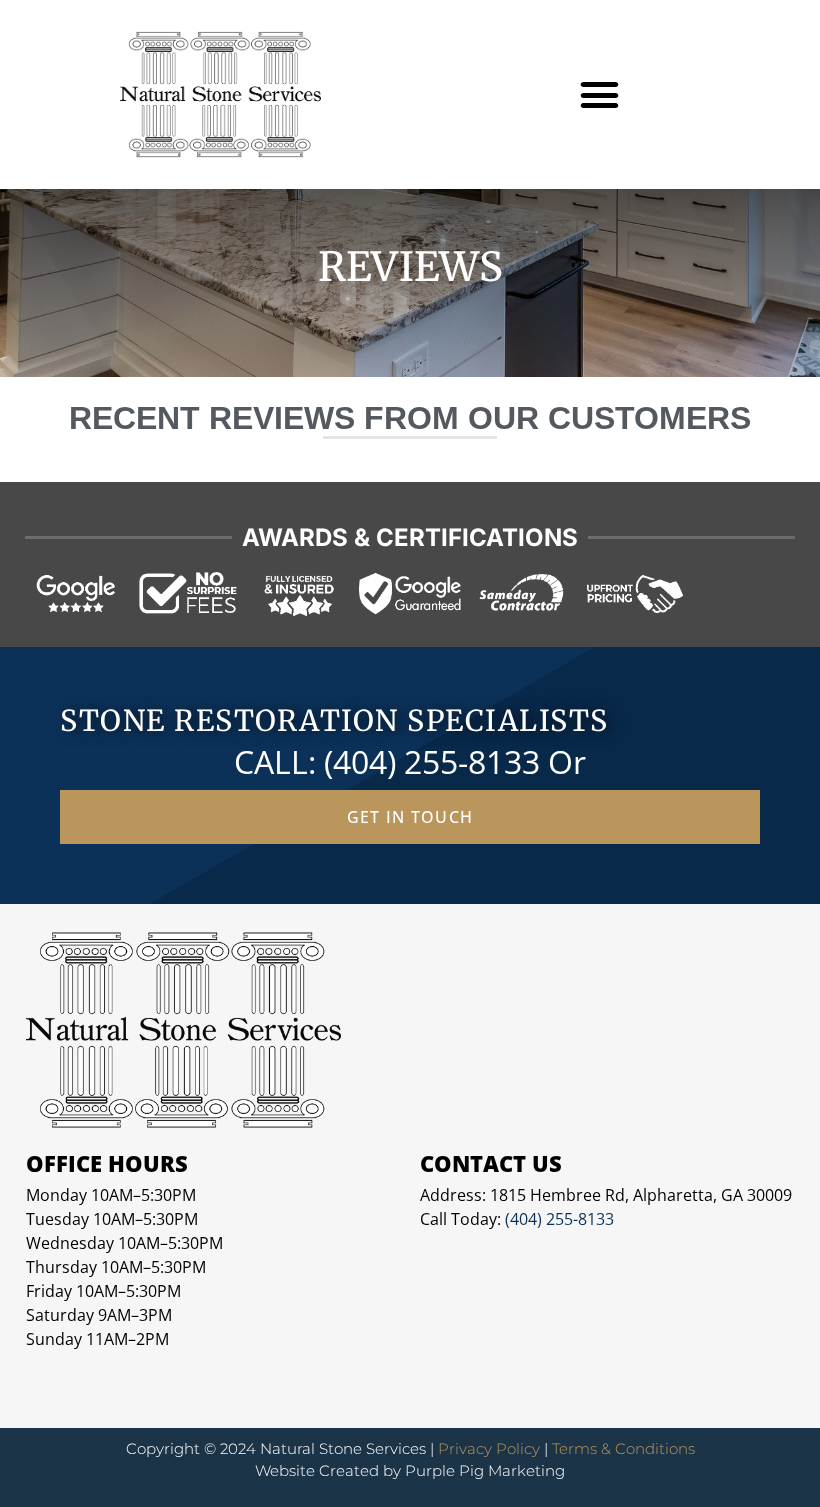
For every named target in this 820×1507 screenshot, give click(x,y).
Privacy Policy (489, 1448)
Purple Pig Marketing (485, 1470)
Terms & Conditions (623, 1448)
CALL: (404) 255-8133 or (410, 761)
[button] (600, 95)
